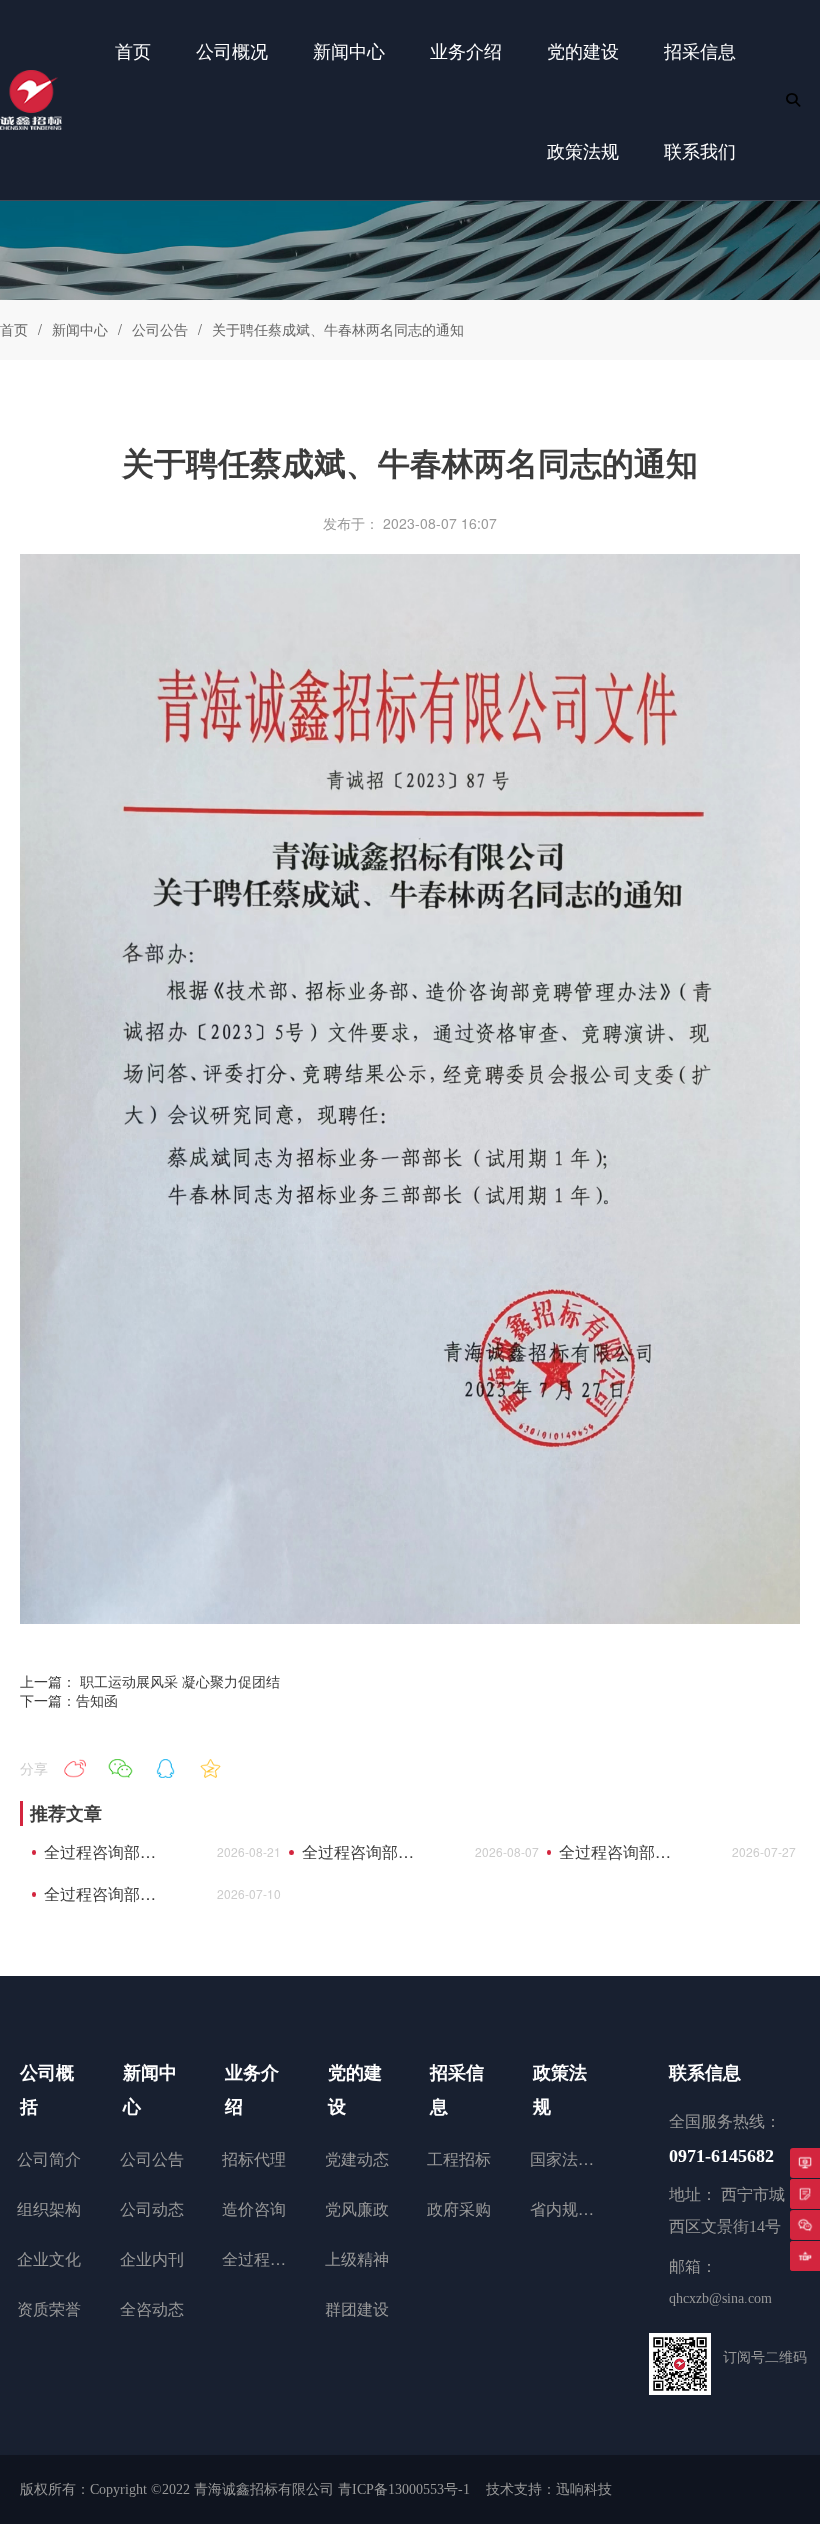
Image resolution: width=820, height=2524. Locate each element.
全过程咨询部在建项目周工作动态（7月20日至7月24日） (621, 1852)
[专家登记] (805, 2194)
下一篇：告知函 (69, 1700)
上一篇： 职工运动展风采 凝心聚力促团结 (150, 1681)
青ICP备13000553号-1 (404, 2489)
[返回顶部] (805, 2256)
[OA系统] (805, 2163)
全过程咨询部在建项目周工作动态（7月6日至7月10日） (106, 1894)
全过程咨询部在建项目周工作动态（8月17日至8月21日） (106, 1852)
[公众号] (805, 2225)
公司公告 (160, 329)
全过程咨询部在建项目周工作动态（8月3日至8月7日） (364, 1852)
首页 (14, 329)
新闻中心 (80, 329)
